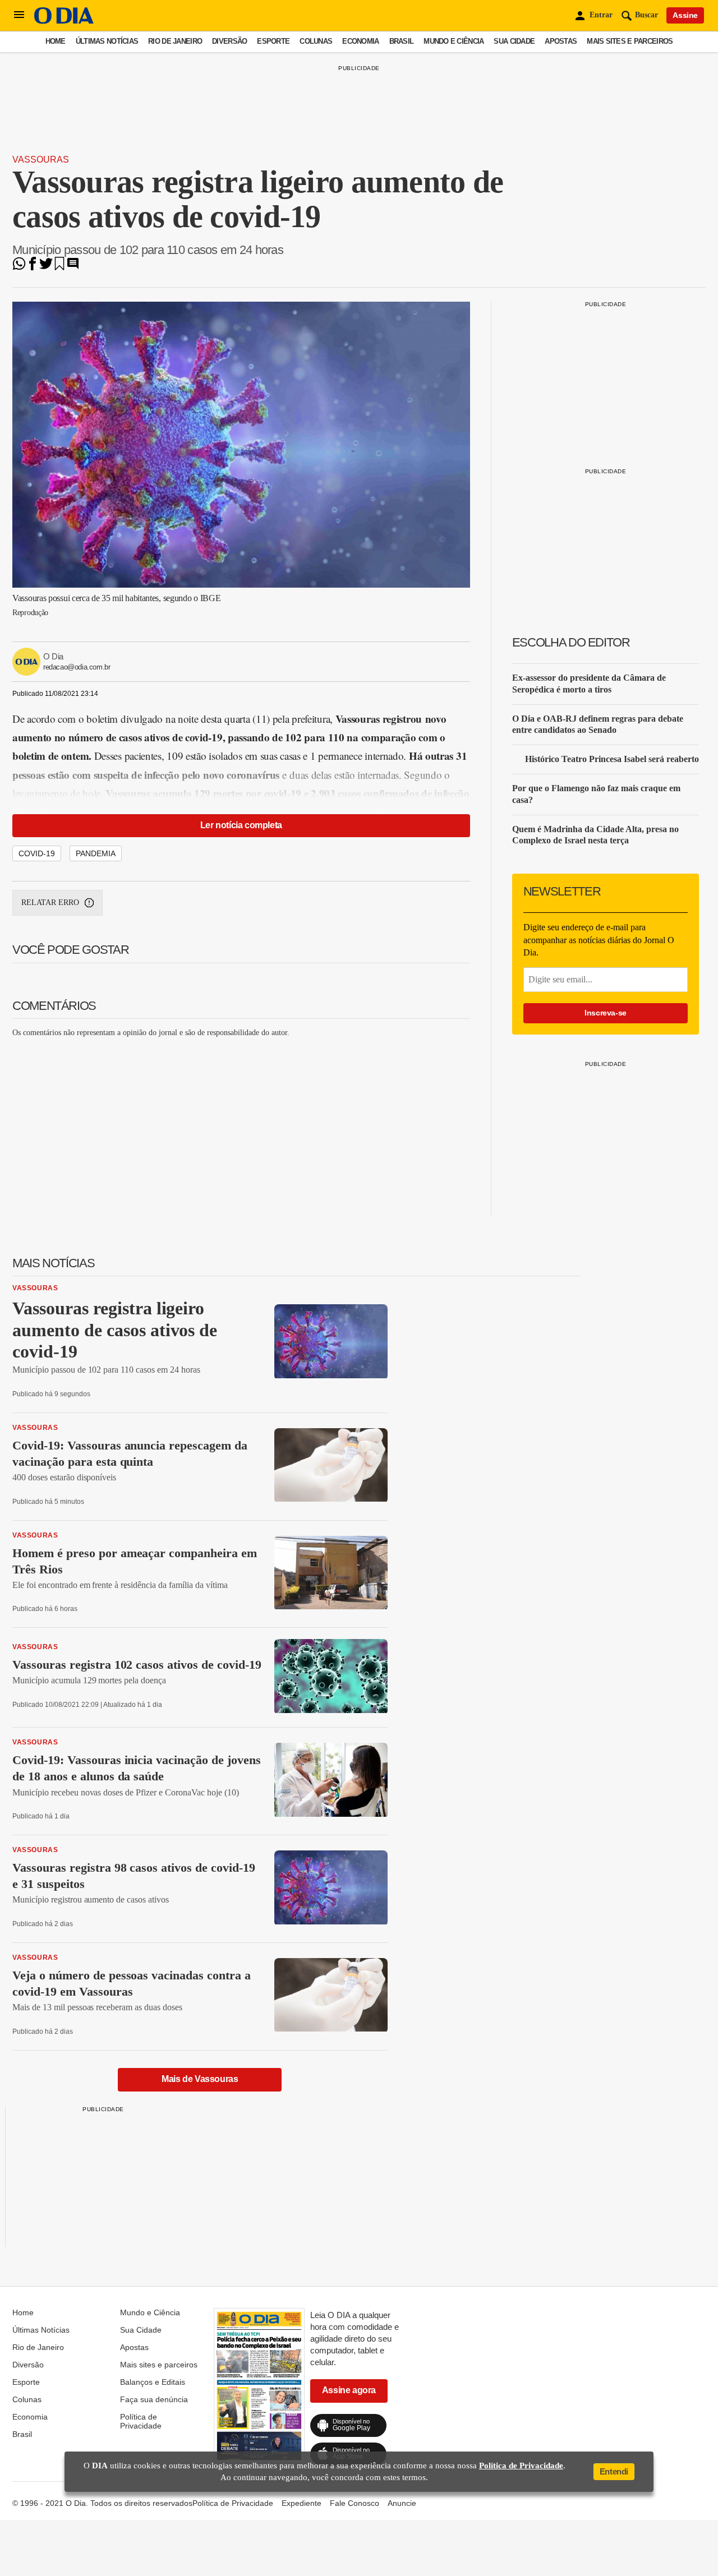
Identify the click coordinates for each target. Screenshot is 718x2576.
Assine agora (349, 2390)
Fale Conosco (355, 2503)
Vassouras (41, 160)
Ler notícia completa (241, 825)
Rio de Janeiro (175, 41)
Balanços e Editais (153, 2382)
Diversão (229, 41)
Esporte (273, 41)
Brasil (402, 41)
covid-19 (37, 853)
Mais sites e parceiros (630, 41)
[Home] (64, 21)
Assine (685, 15)
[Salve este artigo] (59, 267)
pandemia (96, 853)
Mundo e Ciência (454, 41)
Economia (360, 41)
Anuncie (402, 2503)
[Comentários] (73, 267)
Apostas (561, 41)
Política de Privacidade (141, 2421)
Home (56, 41)
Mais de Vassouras (200, 2079)
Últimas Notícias (107, 41)
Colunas (316, 41)
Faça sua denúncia (154, 2399)
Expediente (302, 2503)
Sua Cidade (514, 41)
